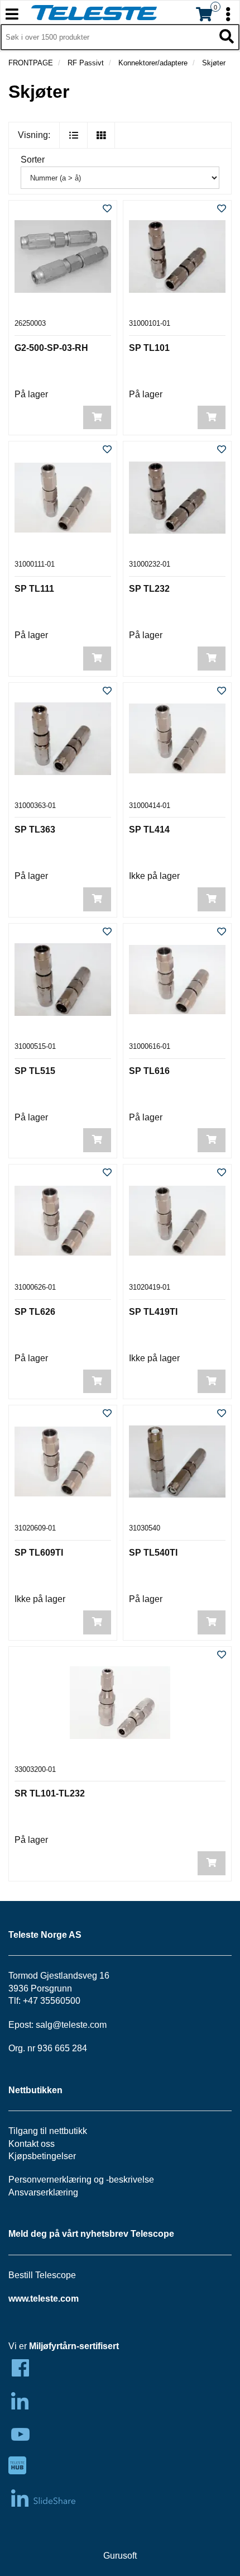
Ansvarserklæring (43, 2192)
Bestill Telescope (42, 2275)
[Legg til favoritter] (107, 209)
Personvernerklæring (50, 2180)
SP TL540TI (153, 1553)
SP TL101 (149, 348)
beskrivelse (131, 2180)
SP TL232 (149, 589)
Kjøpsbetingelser (42, 2156)
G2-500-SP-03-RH (51, 348)
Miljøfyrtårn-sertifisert (74, 2346)
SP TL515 (35, 1071)
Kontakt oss (32, 2144)
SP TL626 (35, 1312)
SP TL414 (149, 830)
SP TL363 (35, 830)
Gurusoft (120, 2556)
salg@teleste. (63, 2025)
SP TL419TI (153, 1312)
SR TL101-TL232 (50, 1793)
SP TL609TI (39, 1553)
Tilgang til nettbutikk (48, 2131)
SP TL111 (34, 589)
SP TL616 (149, 1071)
